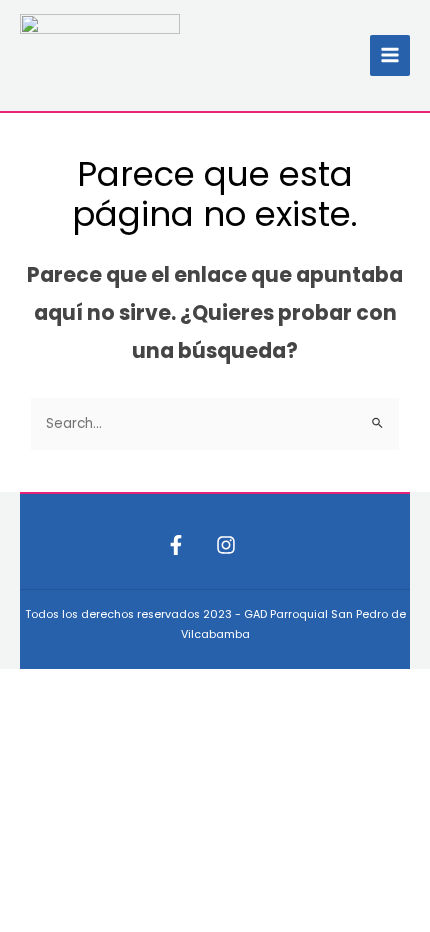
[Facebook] (176, 545)
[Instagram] (226, 545)
